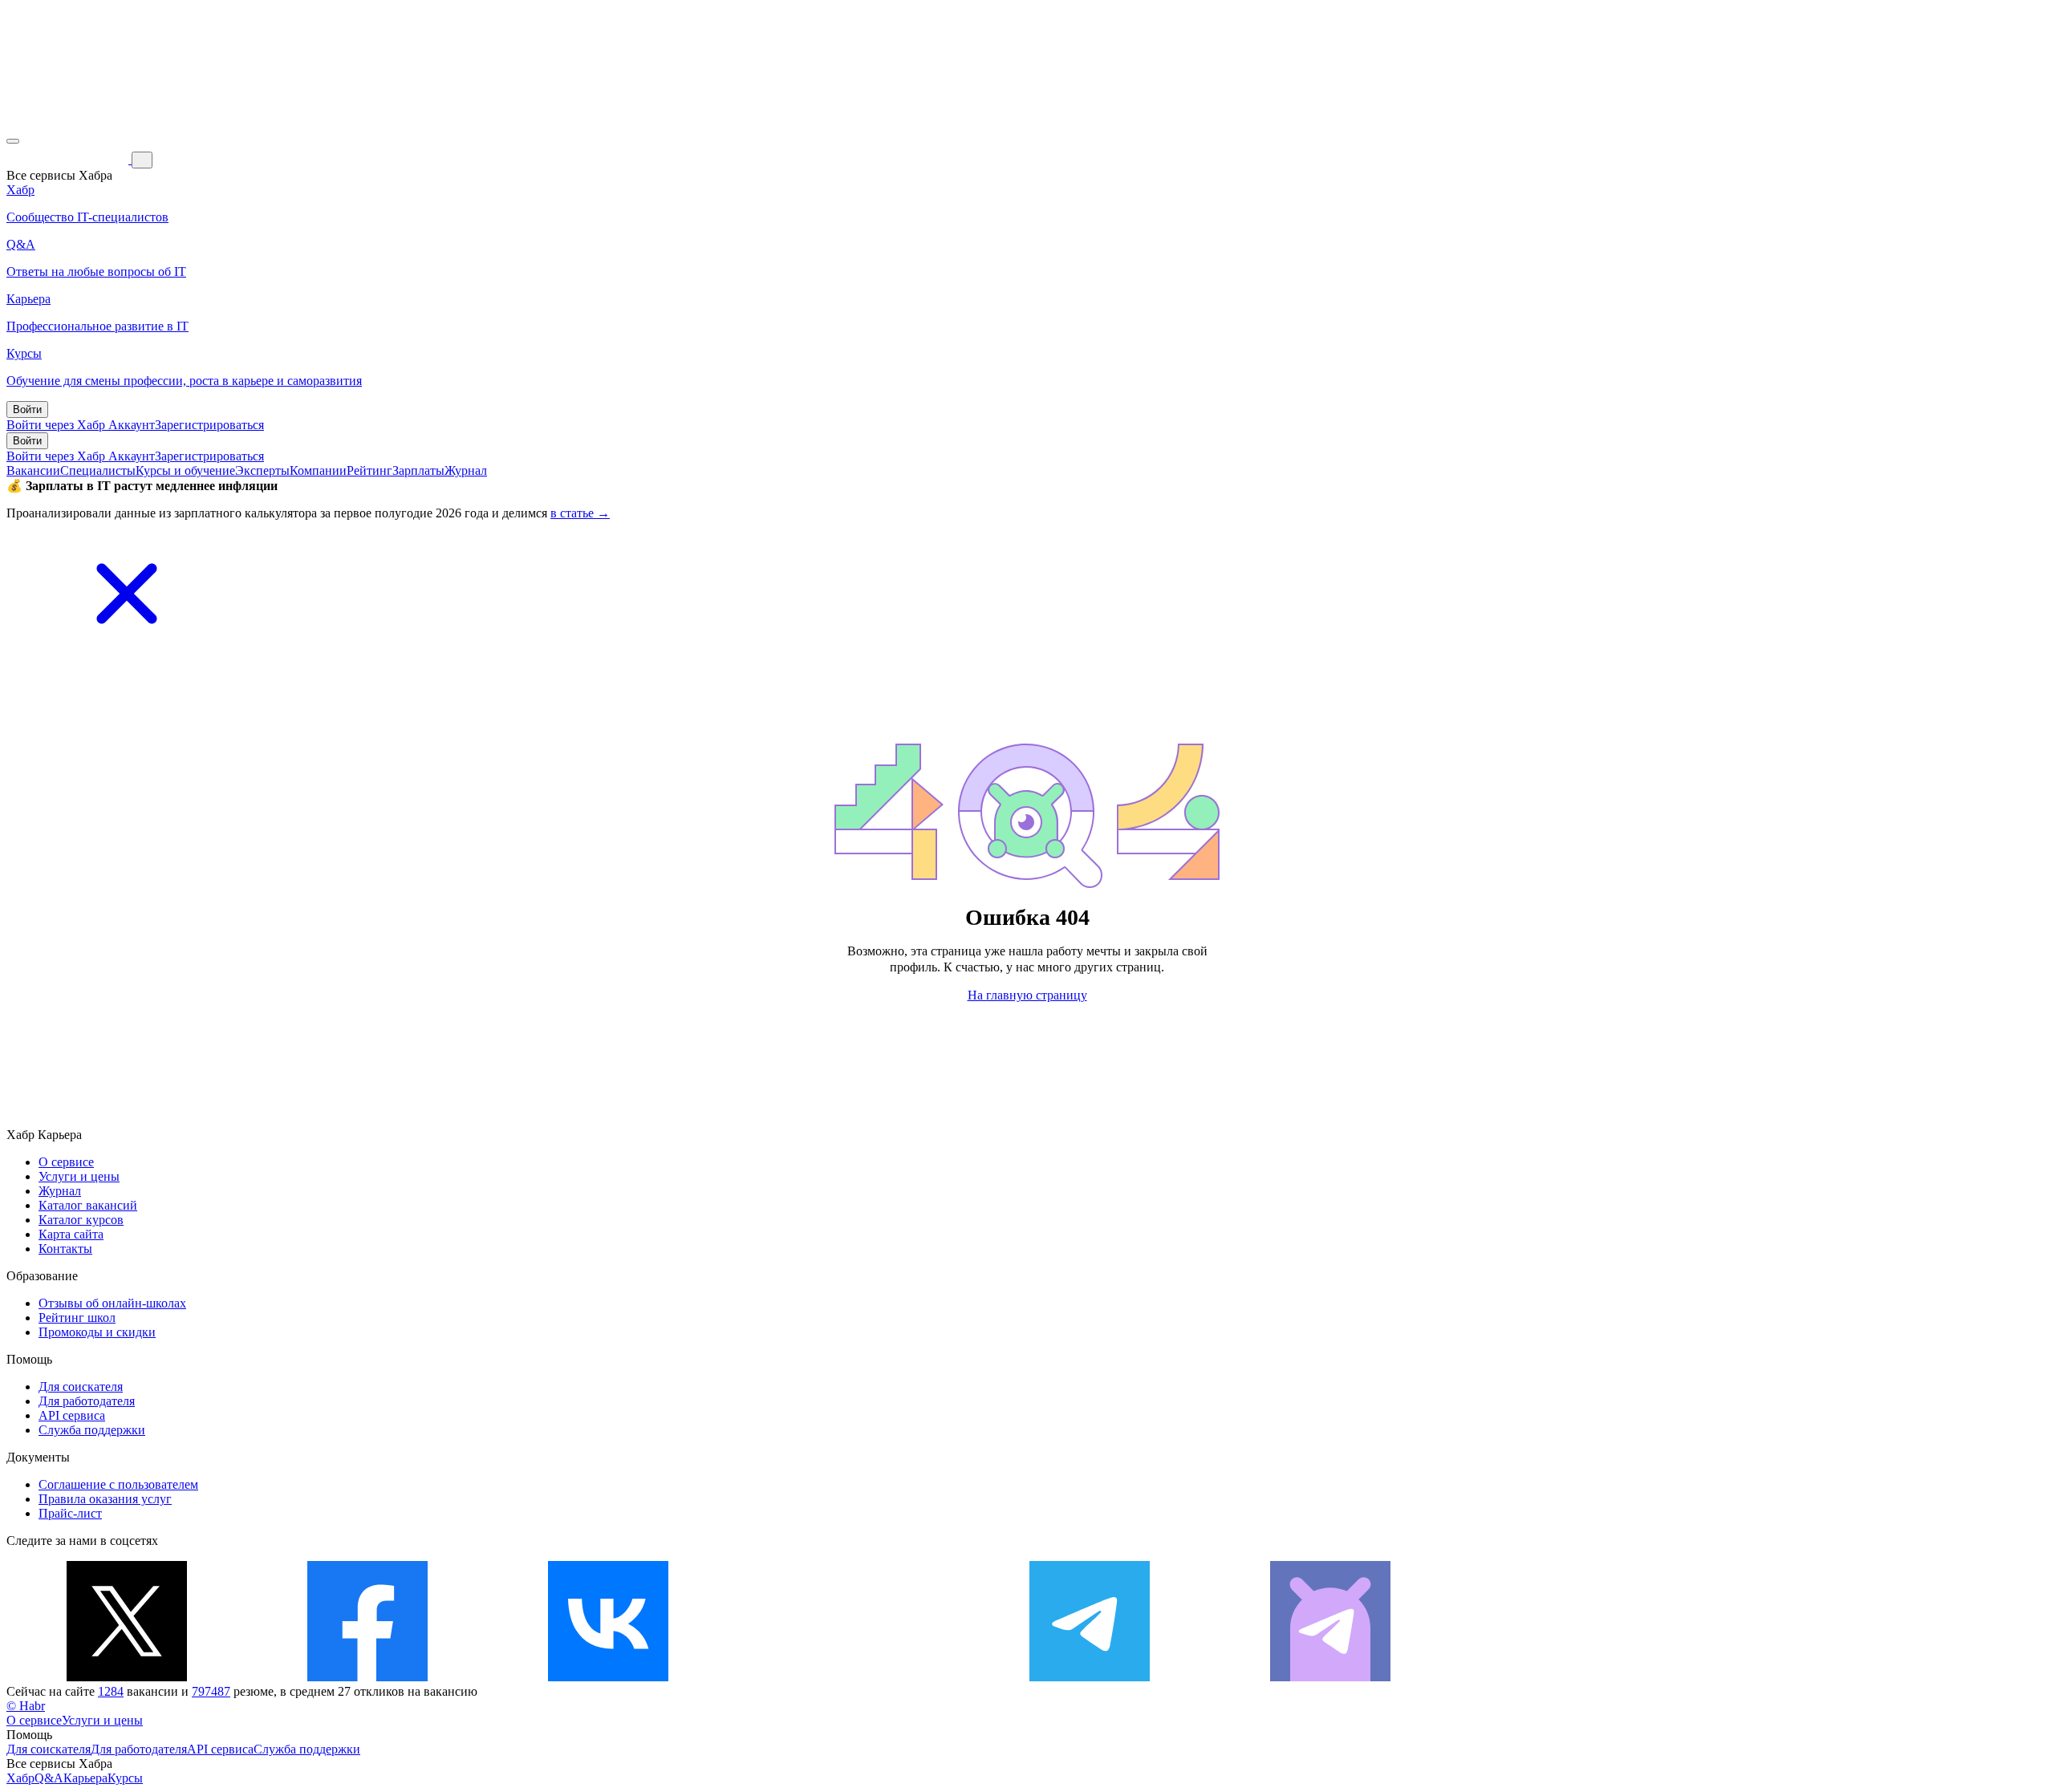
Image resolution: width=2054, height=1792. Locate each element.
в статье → (580, 513)
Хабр (20, 1778)
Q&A (49, 1778)
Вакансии (33, 470)
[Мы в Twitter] (127, 1677)
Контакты (65, 1249)
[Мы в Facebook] (367, 1677)
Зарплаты (418, 470)
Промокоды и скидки (97, 1332)
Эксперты (262, 470)
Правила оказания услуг (105, 1499)
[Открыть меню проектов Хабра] (13, 141)
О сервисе (66, 1162)
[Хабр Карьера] (69, 159)
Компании (318, 470)
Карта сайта (71, 1234)
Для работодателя (87, 1401)
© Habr (26, 1706)
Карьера (85, 1778)
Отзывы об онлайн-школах (112, 1303)
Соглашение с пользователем (118, 1484)
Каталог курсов (81, 1220)
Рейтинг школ (77, 1318)
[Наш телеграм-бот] (1330, 1677)
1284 (111, 1691)
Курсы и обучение (185, 470)
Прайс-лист (70, 1513)
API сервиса (72, 1415)
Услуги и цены (79, 1176)
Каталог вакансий (88, 1205)
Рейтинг (369, 470)
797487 (211, 1691)
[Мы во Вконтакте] (608, 1677)
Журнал (466, 470)
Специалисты (98, 470)
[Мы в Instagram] (849, 1677)
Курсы (125, 1778)
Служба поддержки (92, 1430)
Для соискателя (81, 1387)
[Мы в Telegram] (1090, 1677)
